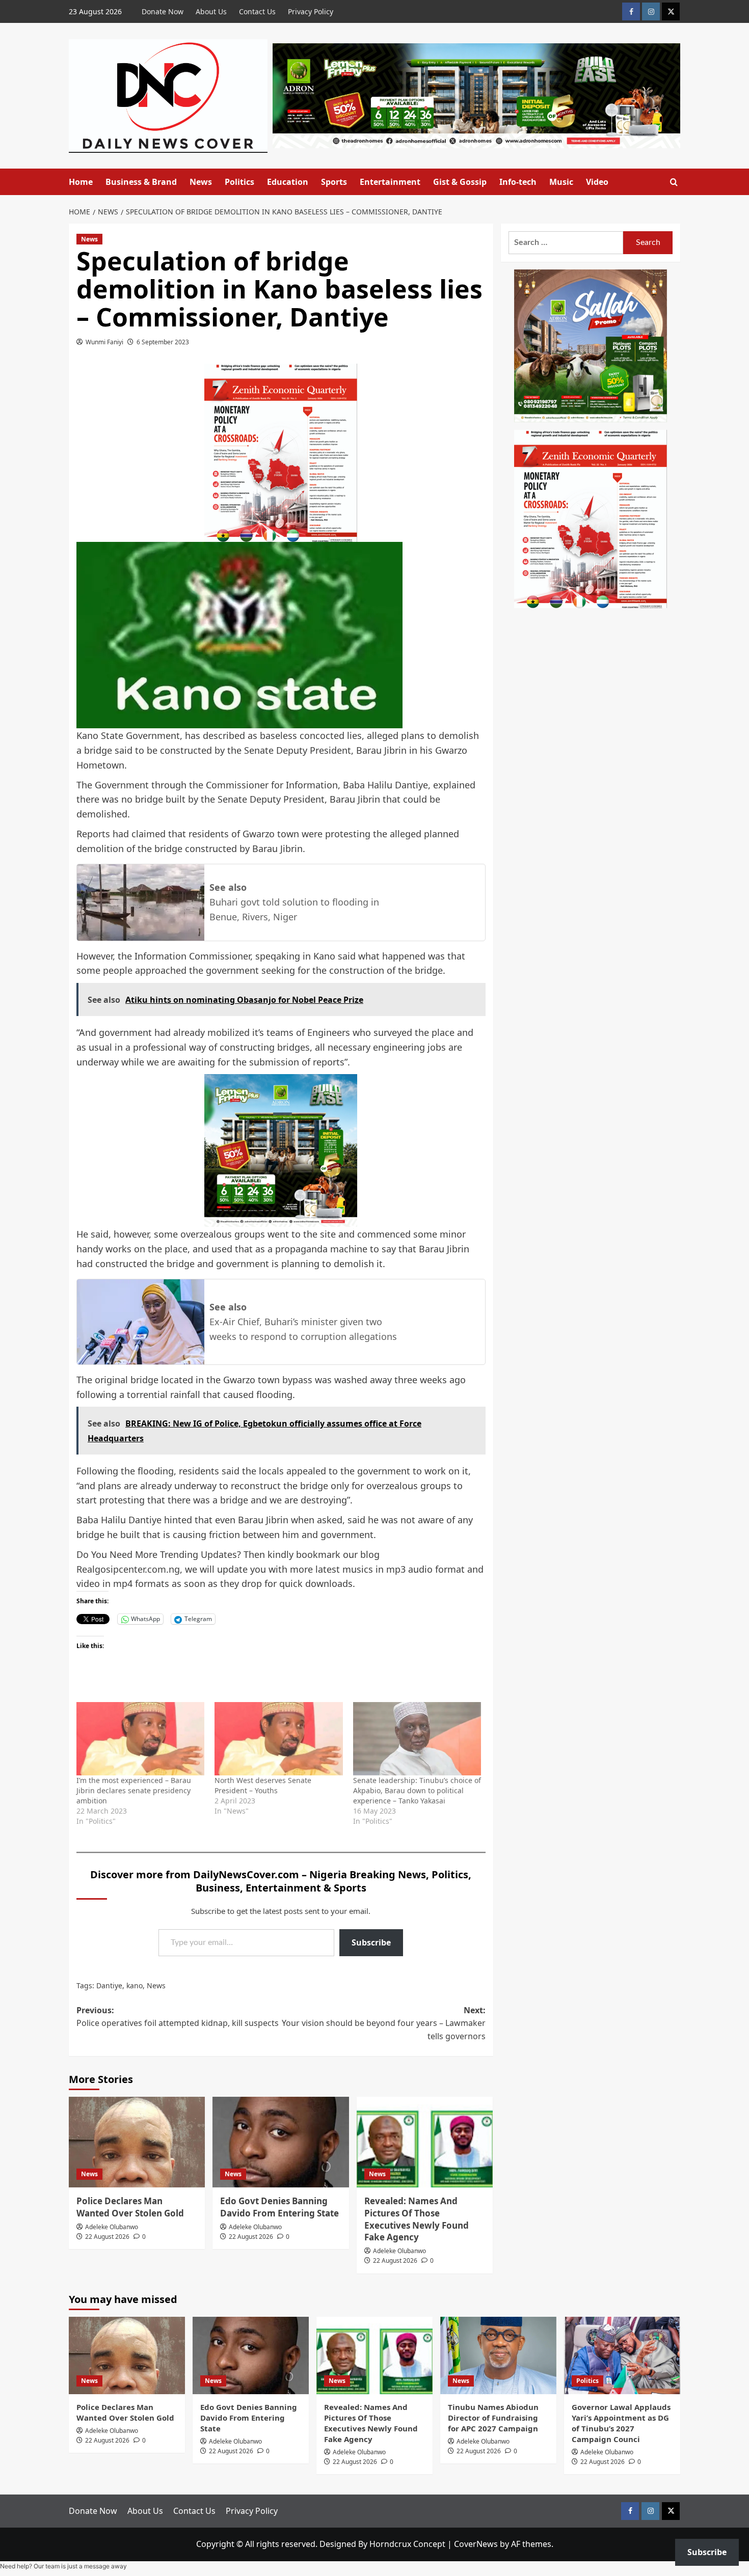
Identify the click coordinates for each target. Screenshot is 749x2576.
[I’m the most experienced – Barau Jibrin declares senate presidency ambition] (140, 1739)
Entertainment (390, 182)
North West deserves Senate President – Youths (263, 1785)
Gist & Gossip (460, 182)
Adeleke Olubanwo (112, 2227)
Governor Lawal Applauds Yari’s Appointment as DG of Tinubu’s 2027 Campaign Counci (621, 2423)
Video (597, 182)
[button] (674, 182)
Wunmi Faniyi (104, 342)
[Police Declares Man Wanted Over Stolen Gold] (137, 2142)
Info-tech (518, 182)
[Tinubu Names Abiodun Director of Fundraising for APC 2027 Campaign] (498, 2355)
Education (288, 182)
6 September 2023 (163, 342)
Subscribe (371, 1942)
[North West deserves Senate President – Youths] (278, 1739)
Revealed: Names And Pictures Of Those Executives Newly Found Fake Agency (417, 2219)
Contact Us (257, 11)
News (201, 182)
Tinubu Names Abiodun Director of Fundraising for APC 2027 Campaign (493, 2418)
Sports (334, 182)
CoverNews (476, 2544)
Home (81, 182)
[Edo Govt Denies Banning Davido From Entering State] (280, 2142)
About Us (211, 11)
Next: (383, 2023)
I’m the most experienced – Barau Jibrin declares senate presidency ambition (134, 1790)
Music (561, 182)
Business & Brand (141, 182)
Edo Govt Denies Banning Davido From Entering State (279, 2207)
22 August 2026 (107, 2237)
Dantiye (109, 1985)
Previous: (178, 2017)
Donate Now (163, 11)
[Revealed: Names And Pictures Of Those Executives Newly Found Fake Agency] (425, 2142)
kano (135, 1985)
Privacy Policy (311, 11)
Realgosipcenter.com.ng (128, 1569)
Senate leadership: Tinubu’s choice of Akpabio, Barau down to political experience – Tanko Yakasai (417, 1790)
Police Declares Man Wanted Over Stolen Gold (130, 2207)
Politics (239, 182)
